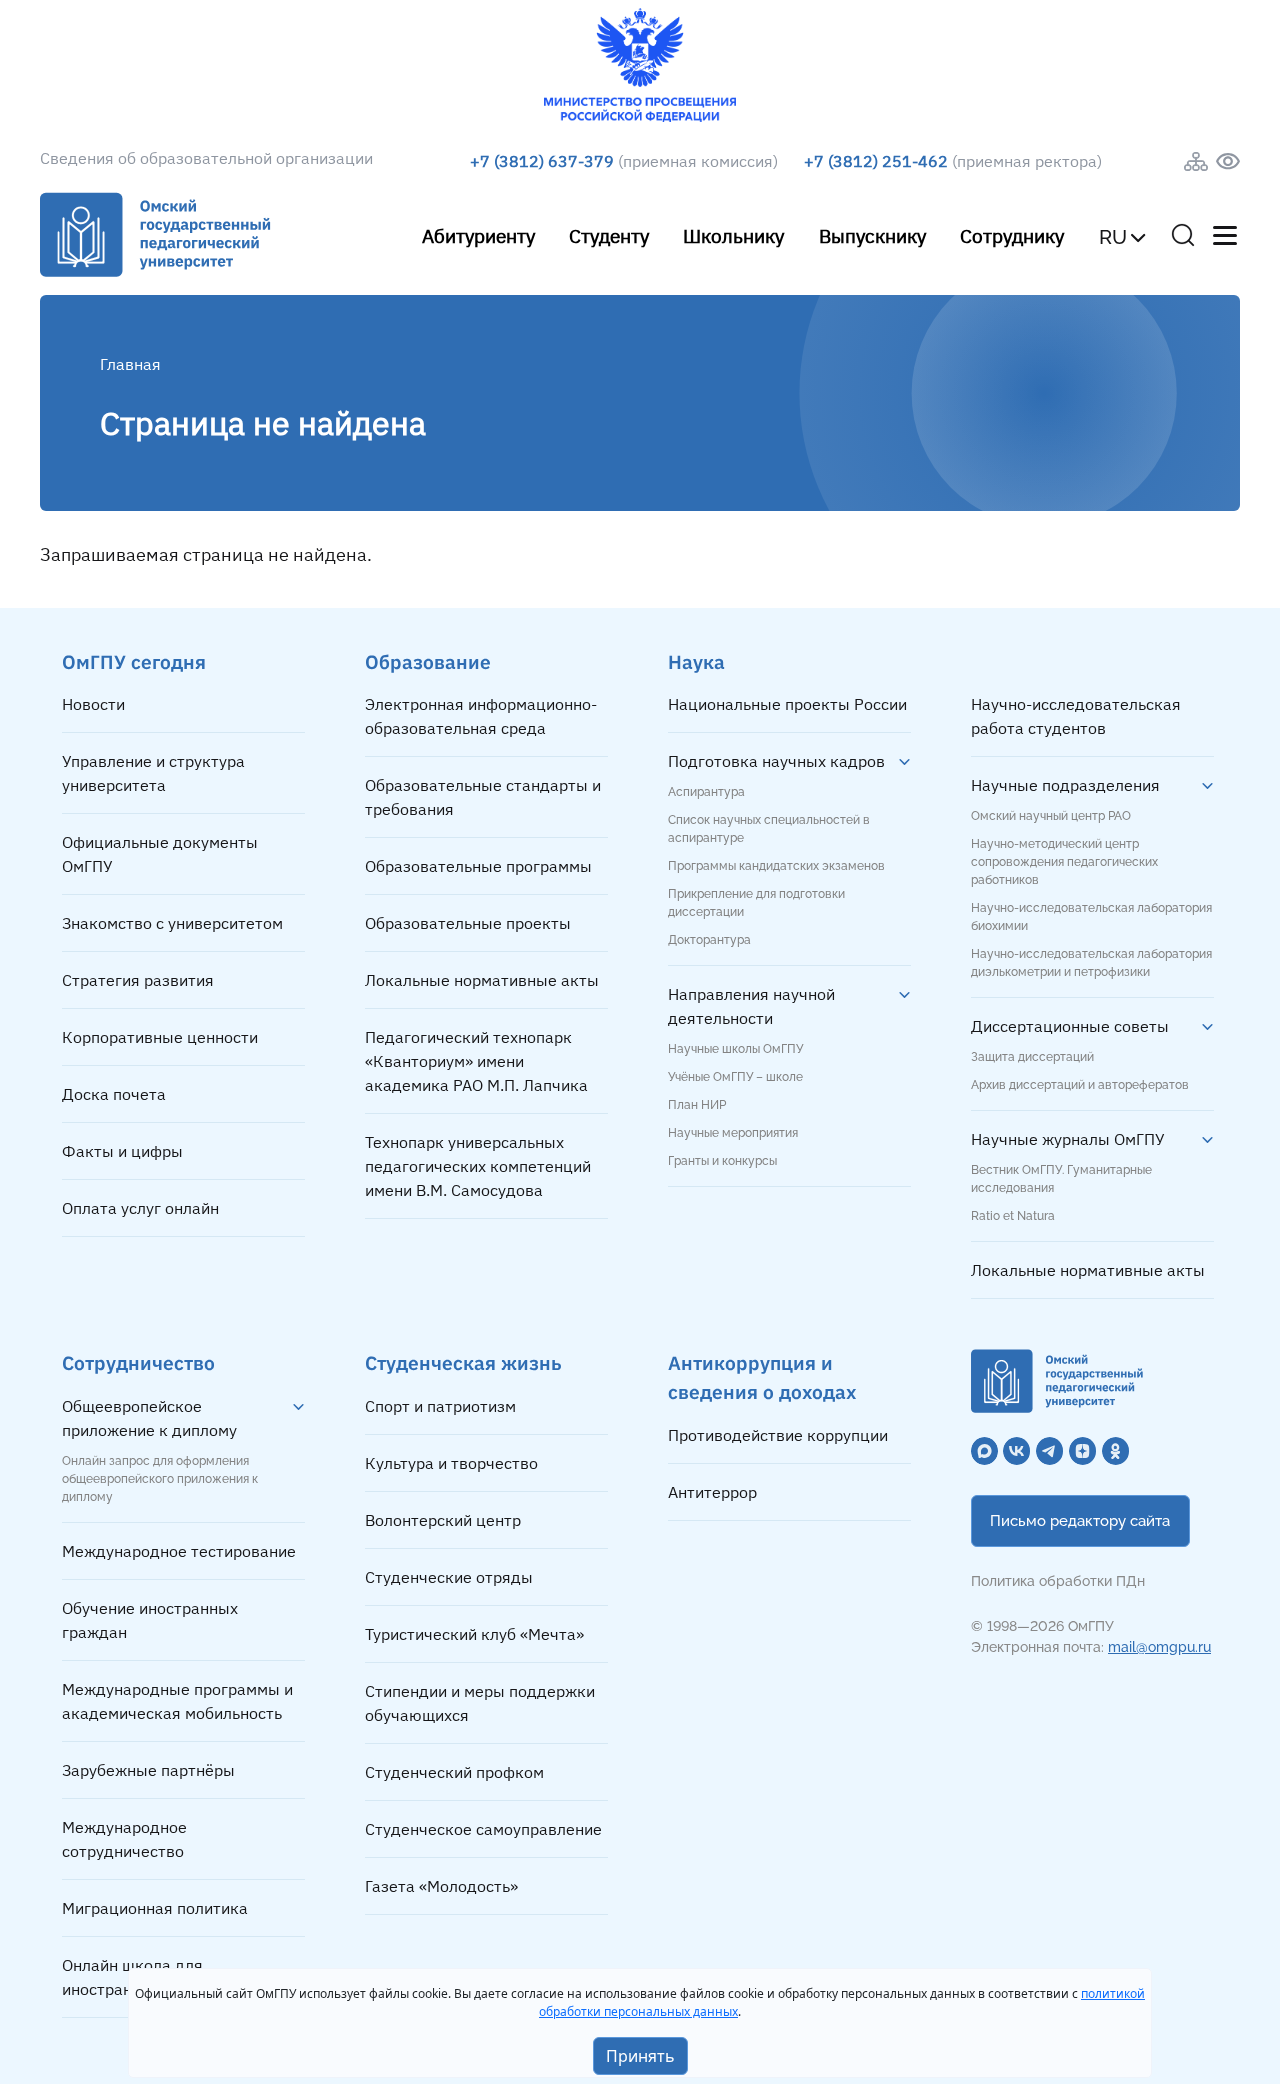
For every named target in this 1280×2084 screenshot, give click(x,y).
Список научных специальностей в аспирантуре (769, 829)
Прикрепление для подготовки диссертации (756, 903)
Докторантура (709, 940)
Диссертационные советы (1070, 1026)
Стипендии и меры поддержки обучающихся (480, 1703)
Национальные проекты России (787, 704)
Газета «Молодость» (441, 1886)
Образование (428, 661)
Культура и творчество (451, 1463)
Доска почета (114, 1094)
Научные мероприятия (733, 1133)
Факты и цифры (122, 1151)
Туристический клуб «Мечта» (474, 1634)
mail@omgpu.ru (1159, 1647)
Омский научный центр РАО (1051, 816)
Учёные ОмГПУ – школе (735, 1077)
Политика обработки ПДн (1058, 1581)
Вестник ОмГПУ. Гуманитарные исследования (1061, 1179)
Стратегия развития (138, 980)
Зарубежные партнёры (148, 1770)
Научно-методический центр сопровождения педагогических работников (1064, 862)
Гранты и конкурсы (722, 1161)
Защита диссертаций (1032, 1057)
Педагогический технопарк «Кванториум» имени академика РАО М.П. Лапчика (476, 1061)
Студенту (609, 235)
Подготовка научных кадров (776, 761)
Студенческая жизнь (463, 1362)
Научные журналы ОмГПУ (1068, 1139)
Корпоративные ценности (160, 1037)
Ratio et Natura (1013, 1216)
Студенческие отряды (449, 1577)
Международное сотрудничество (124, 1839)
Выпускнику (872, 235)
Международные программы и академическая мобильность (177, 1701)
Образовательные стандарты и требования (483, 797)
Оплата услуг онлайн (140, 1208)
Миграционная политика (155, 1908)
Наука (696, 661)
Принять (640, 2056)
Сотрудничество (138, 1362)
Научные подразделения (1065, 785)
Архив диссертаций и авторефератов (1080, 1085)
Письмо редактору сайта (1080, 1521)
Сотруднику (1012, 235)
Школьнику (733, 235)
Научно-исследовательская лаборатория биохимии (1091, 917)
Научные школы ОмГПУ (735, 1049)
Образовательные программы (478, 866)
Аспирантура (706, 792)
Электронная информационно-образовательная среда (481, 716)
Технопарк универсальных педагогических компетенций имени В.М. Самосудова (478, 1166)
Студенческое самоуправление (483, 1829)
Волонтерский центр (443, 1520)
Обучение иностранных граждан (150, 1620)
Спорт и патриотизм (440, 1406)
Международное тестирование (179, 1551)
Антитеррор (712, 1492)
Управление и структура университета (153, 773)
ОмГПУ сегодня (134, 661)
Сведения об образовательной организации (206, 158)
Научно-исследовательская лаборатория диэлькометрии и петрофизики (1091, 963)
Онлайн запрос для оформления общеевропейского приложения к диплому (160, 1479)
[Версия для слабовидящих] (1228, 161)
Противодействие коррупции (778, 1435)
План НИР (697, 1105)
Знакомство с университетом (172, 923)
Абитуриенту (478, 235)
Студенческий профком (454, 1772)
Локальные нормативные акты (482, 980)
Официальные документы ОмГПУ (160, 854)
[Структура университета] (1196, 161)
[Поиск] (1183, 235)
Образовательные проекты (468, 923)
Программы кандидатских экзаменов (776, 866)
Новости (93, 704)
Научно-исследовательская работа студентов (1076, 716)
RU (1113, 237)
